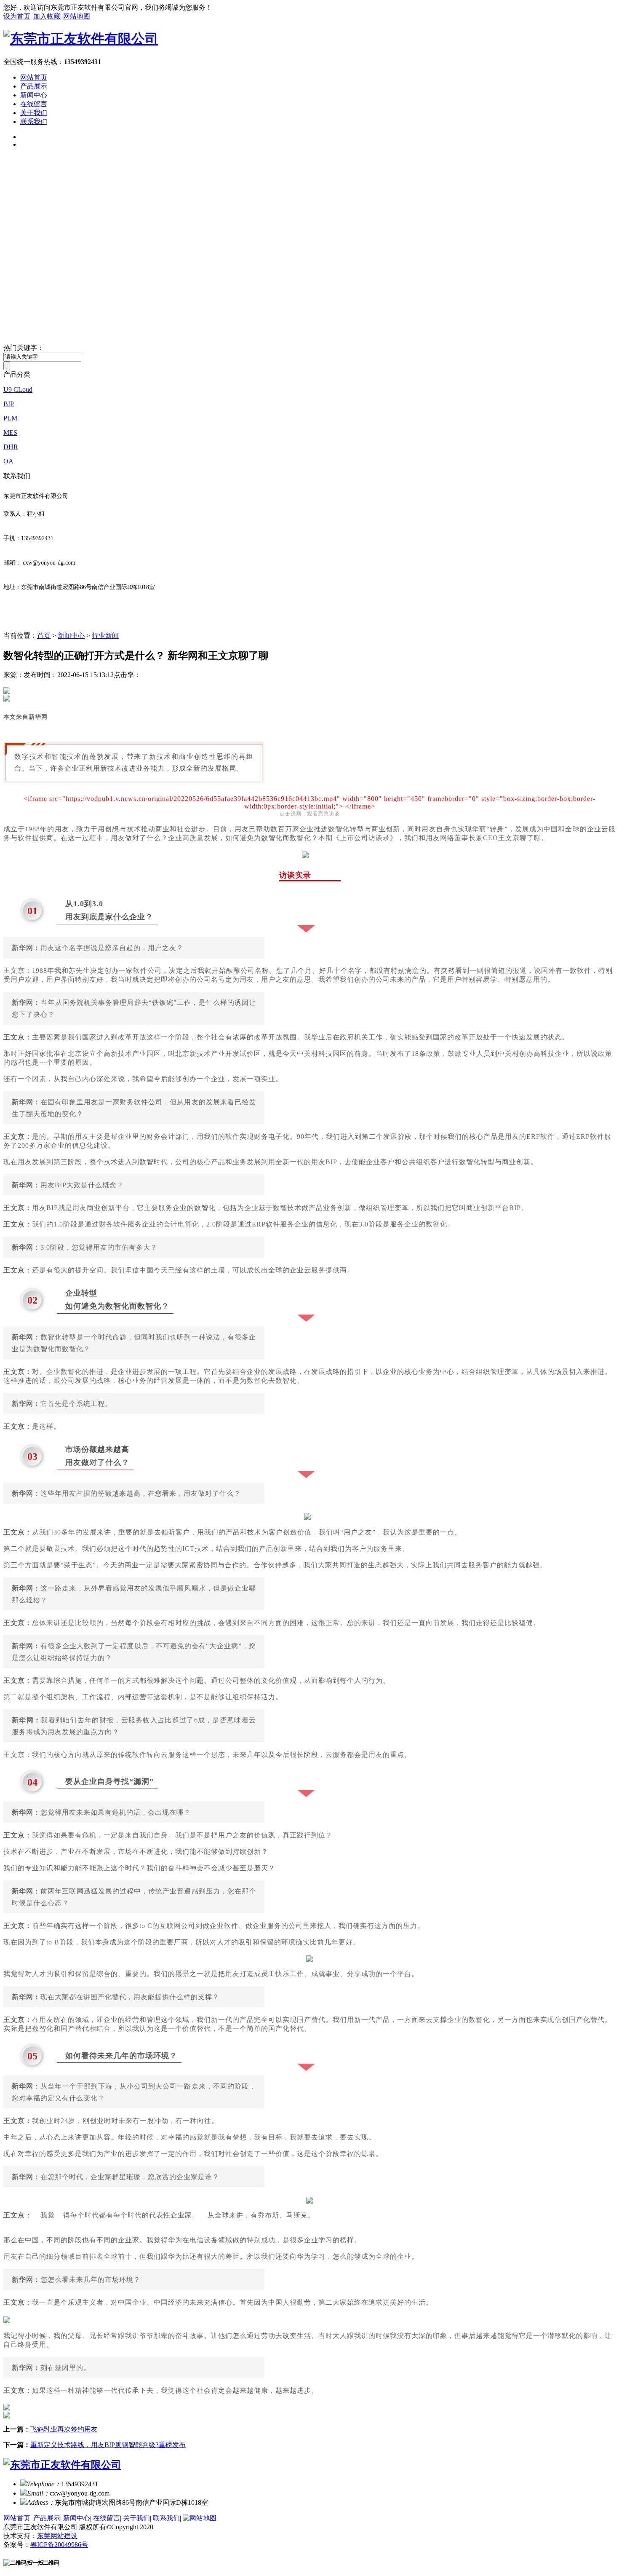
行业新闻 (105, 636)
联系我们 (34, 122)
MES (10, 432)
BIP (9, 404)
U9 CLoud (18, 390)
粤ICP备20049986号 (59, 2545)
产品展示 (34, 86)
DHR (11, 447)
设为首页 (17, 16)
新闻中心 (34, 95)
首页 (44, 636)
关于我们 (34, 113)
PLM (10, 418)
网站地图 (77, 16)
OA (8, 461)
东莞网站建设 (57, 2536)
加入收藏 (47, 16)
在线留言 (34, 104)
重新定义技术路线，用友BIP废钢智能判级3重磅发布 (108, 2445)
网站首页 (34, 77)
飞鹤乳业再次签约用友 (64, 2429)
